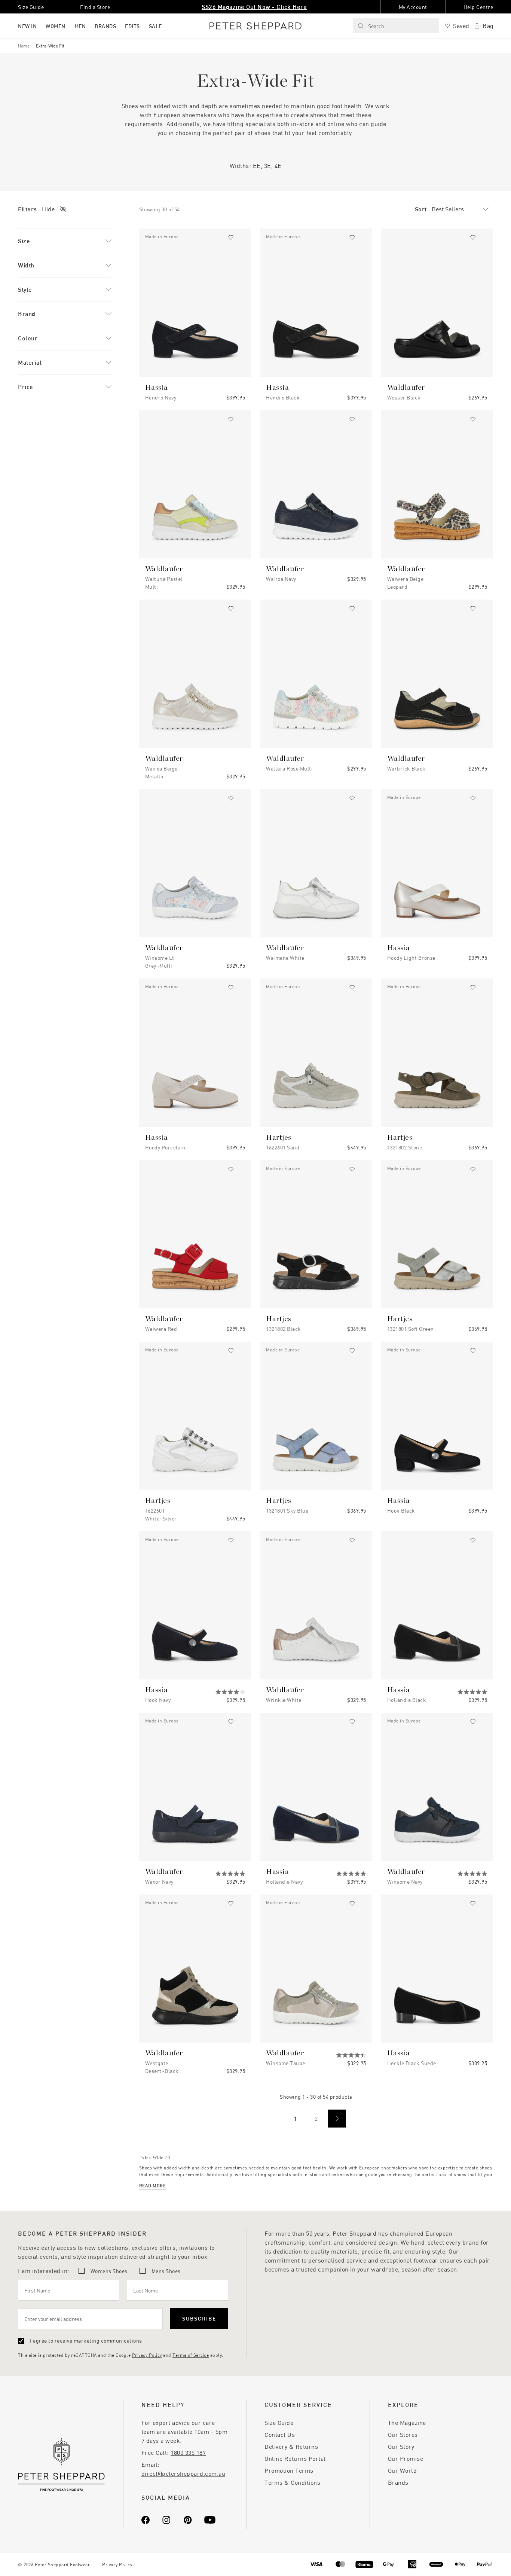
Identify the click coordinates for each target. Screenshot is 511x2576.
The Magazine (407, 2422)
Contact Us (280, 2434)
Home (24, 46)
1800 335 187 (188, 2452)
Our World (403, 2470)
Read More (153, 2186)
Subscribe (199, 2318)
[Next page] (337, 2119)
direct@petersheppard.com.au (183, 2473)
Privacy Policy (147, 2355)
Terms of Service (191, 2355)
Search (376, 26)
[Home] (255, 26)
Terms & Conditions (292, 2482)
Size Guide (279, 2422)
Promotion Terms (289, 2470)
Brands (398, 2482)
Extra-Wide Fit (50, 46)
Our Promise (406, 2458)
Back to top (451, 2559)
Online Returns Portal (295, 2458)
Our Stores (403, 2434)
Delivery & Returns (291, 2446)
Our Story (401, 2446)
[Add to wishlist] (231, 238)
